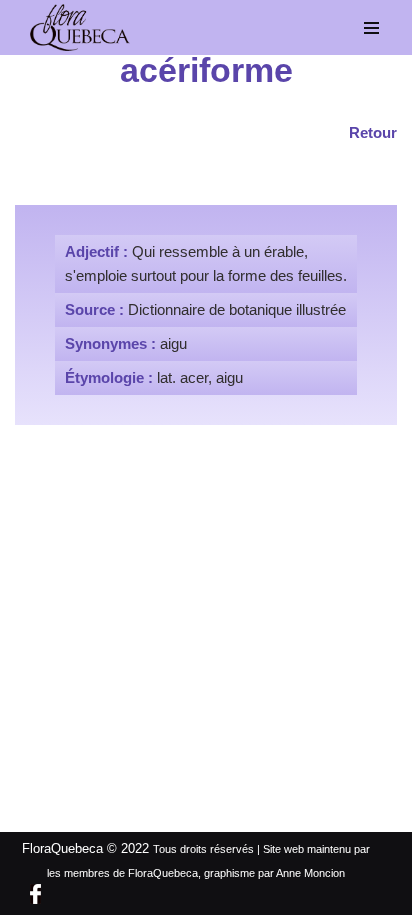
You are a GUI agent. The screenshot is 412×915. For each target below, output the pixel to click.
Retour (373, 132)
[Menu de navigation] (372, 28)
